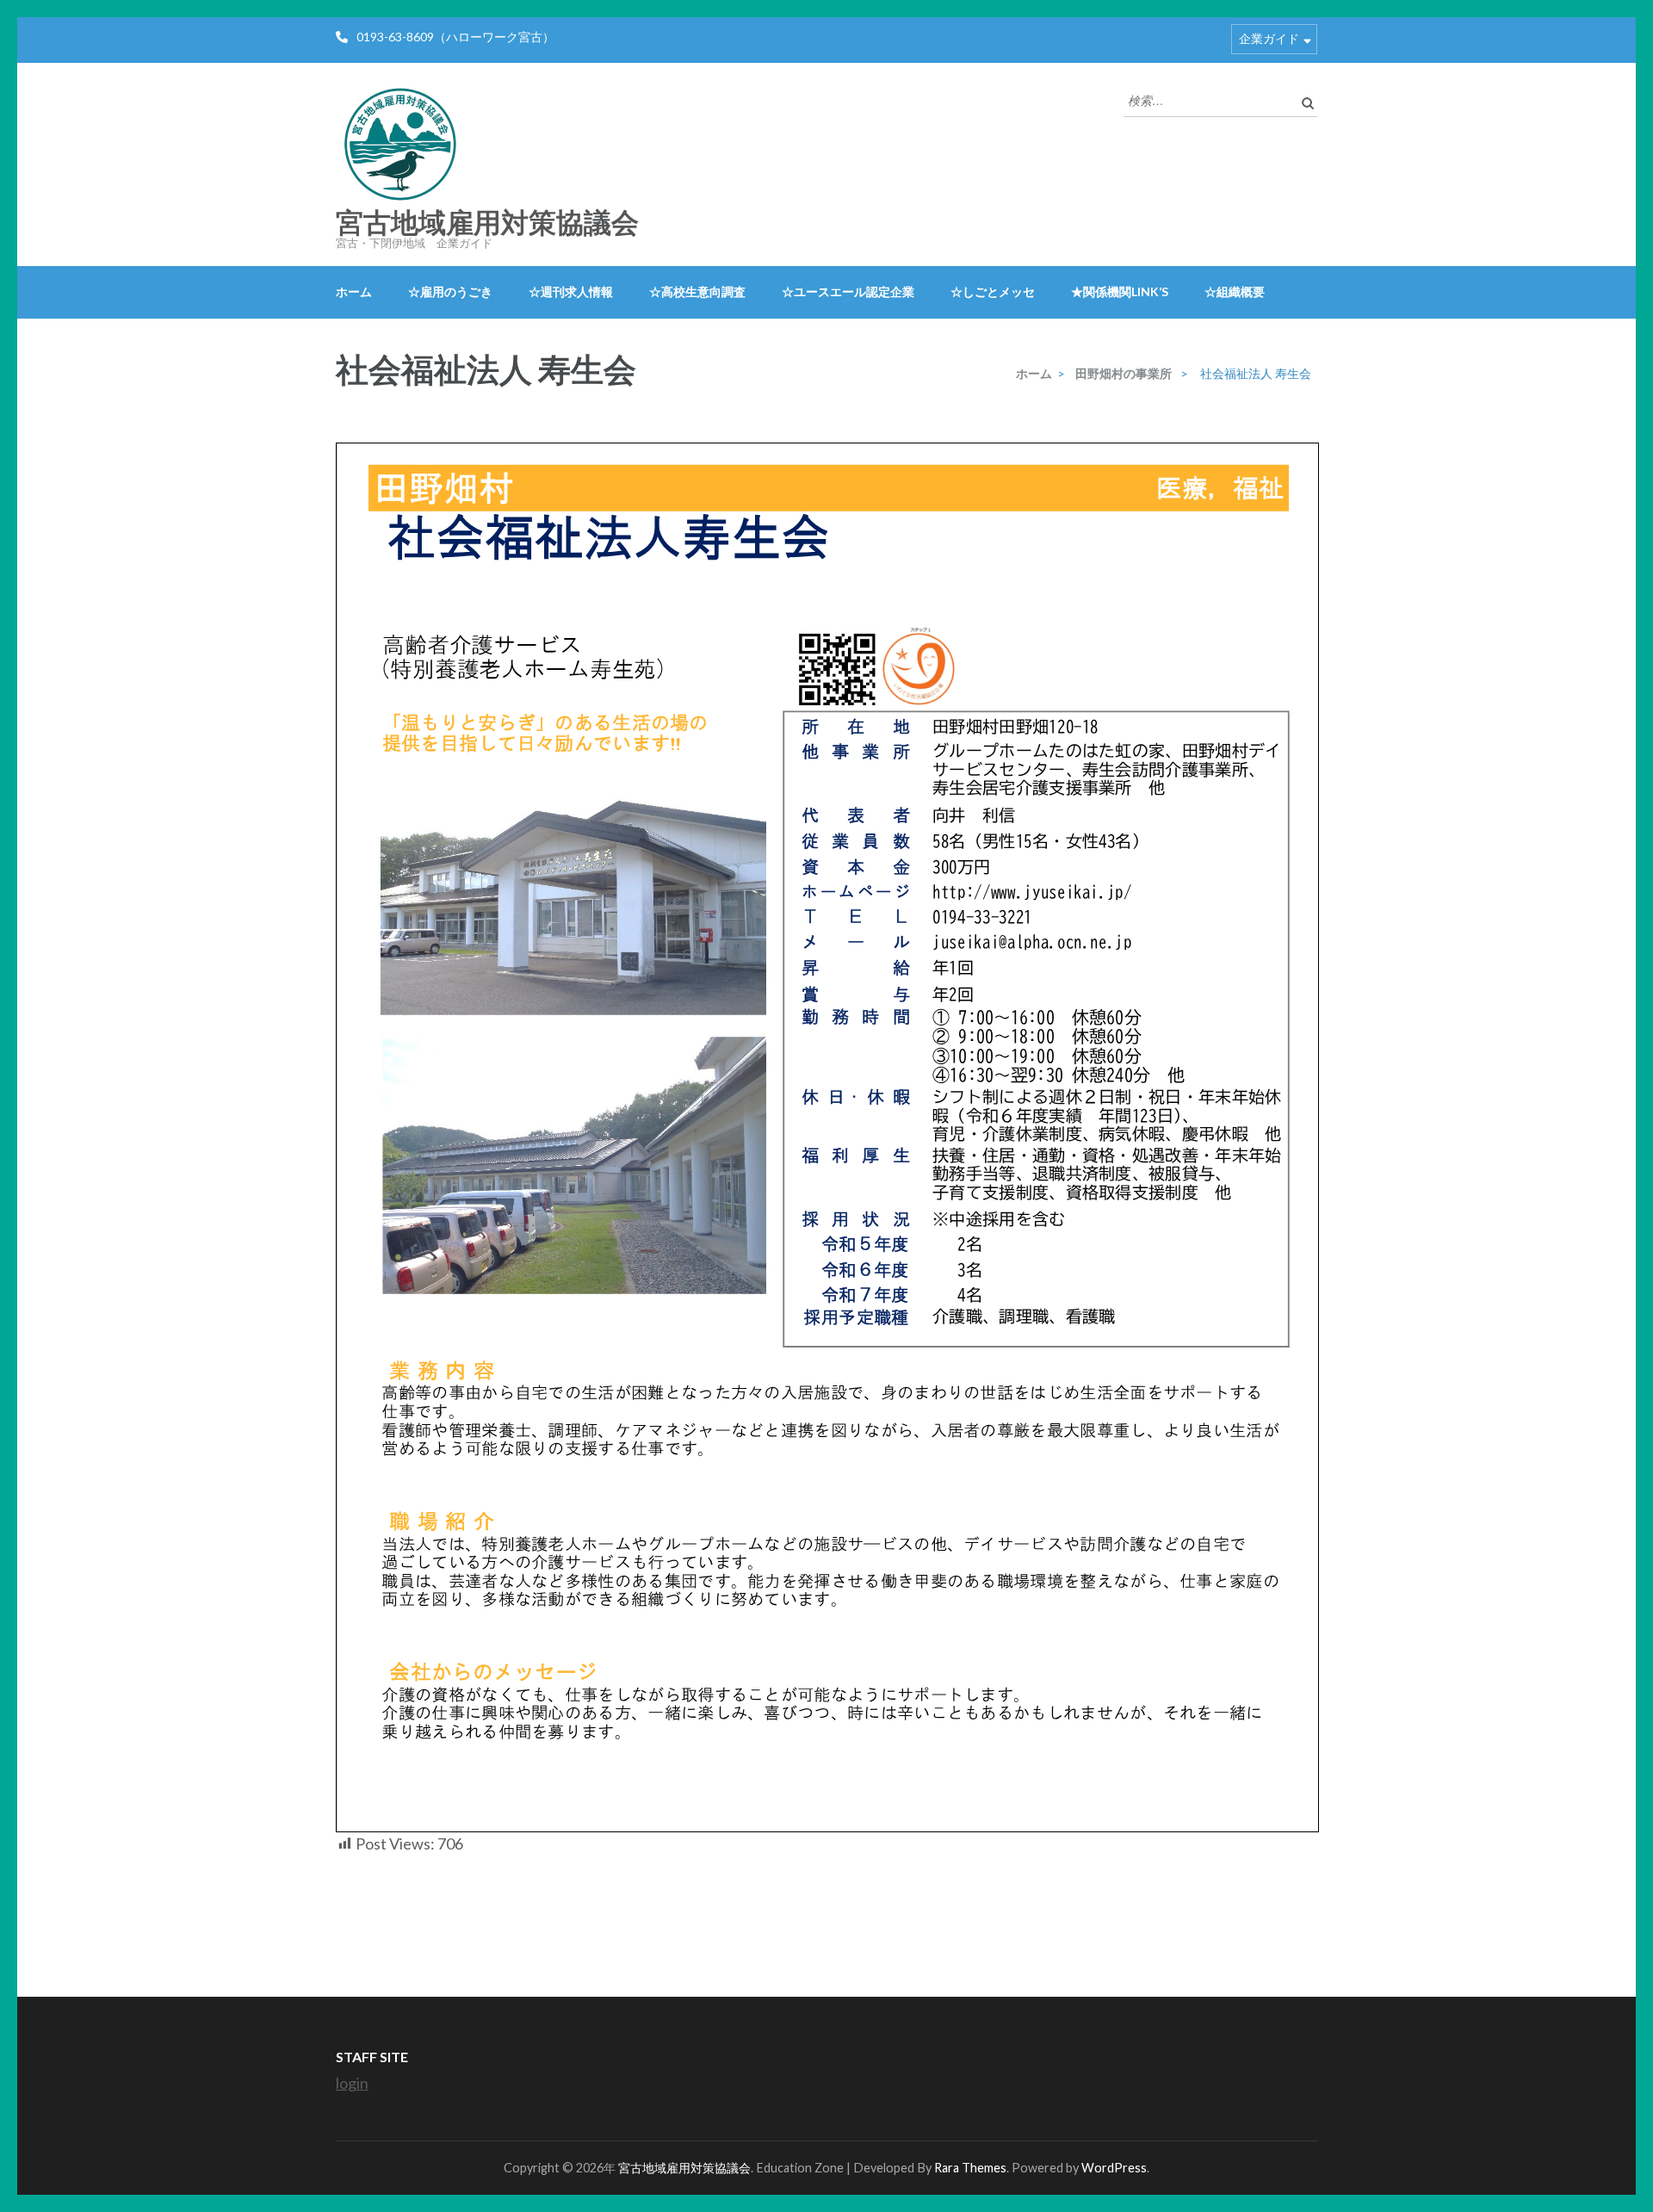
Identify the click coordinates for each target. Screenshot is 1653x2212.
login (352, 2083)
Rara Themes (970, 2168)
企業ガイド (1269, 38)
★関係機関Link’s (1120, 291)
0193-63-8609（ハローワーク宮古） (455, 37)
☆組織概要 (1235, 291)
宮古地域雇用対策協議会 (487, 223)
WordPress (1114, 2168)
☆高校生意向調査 (697, 291)
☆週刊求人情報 (571, 291)
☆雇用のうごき (450, 291)
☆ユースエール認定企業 (848, 291)
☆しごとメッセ (993, 291)
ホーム (354, 291)
